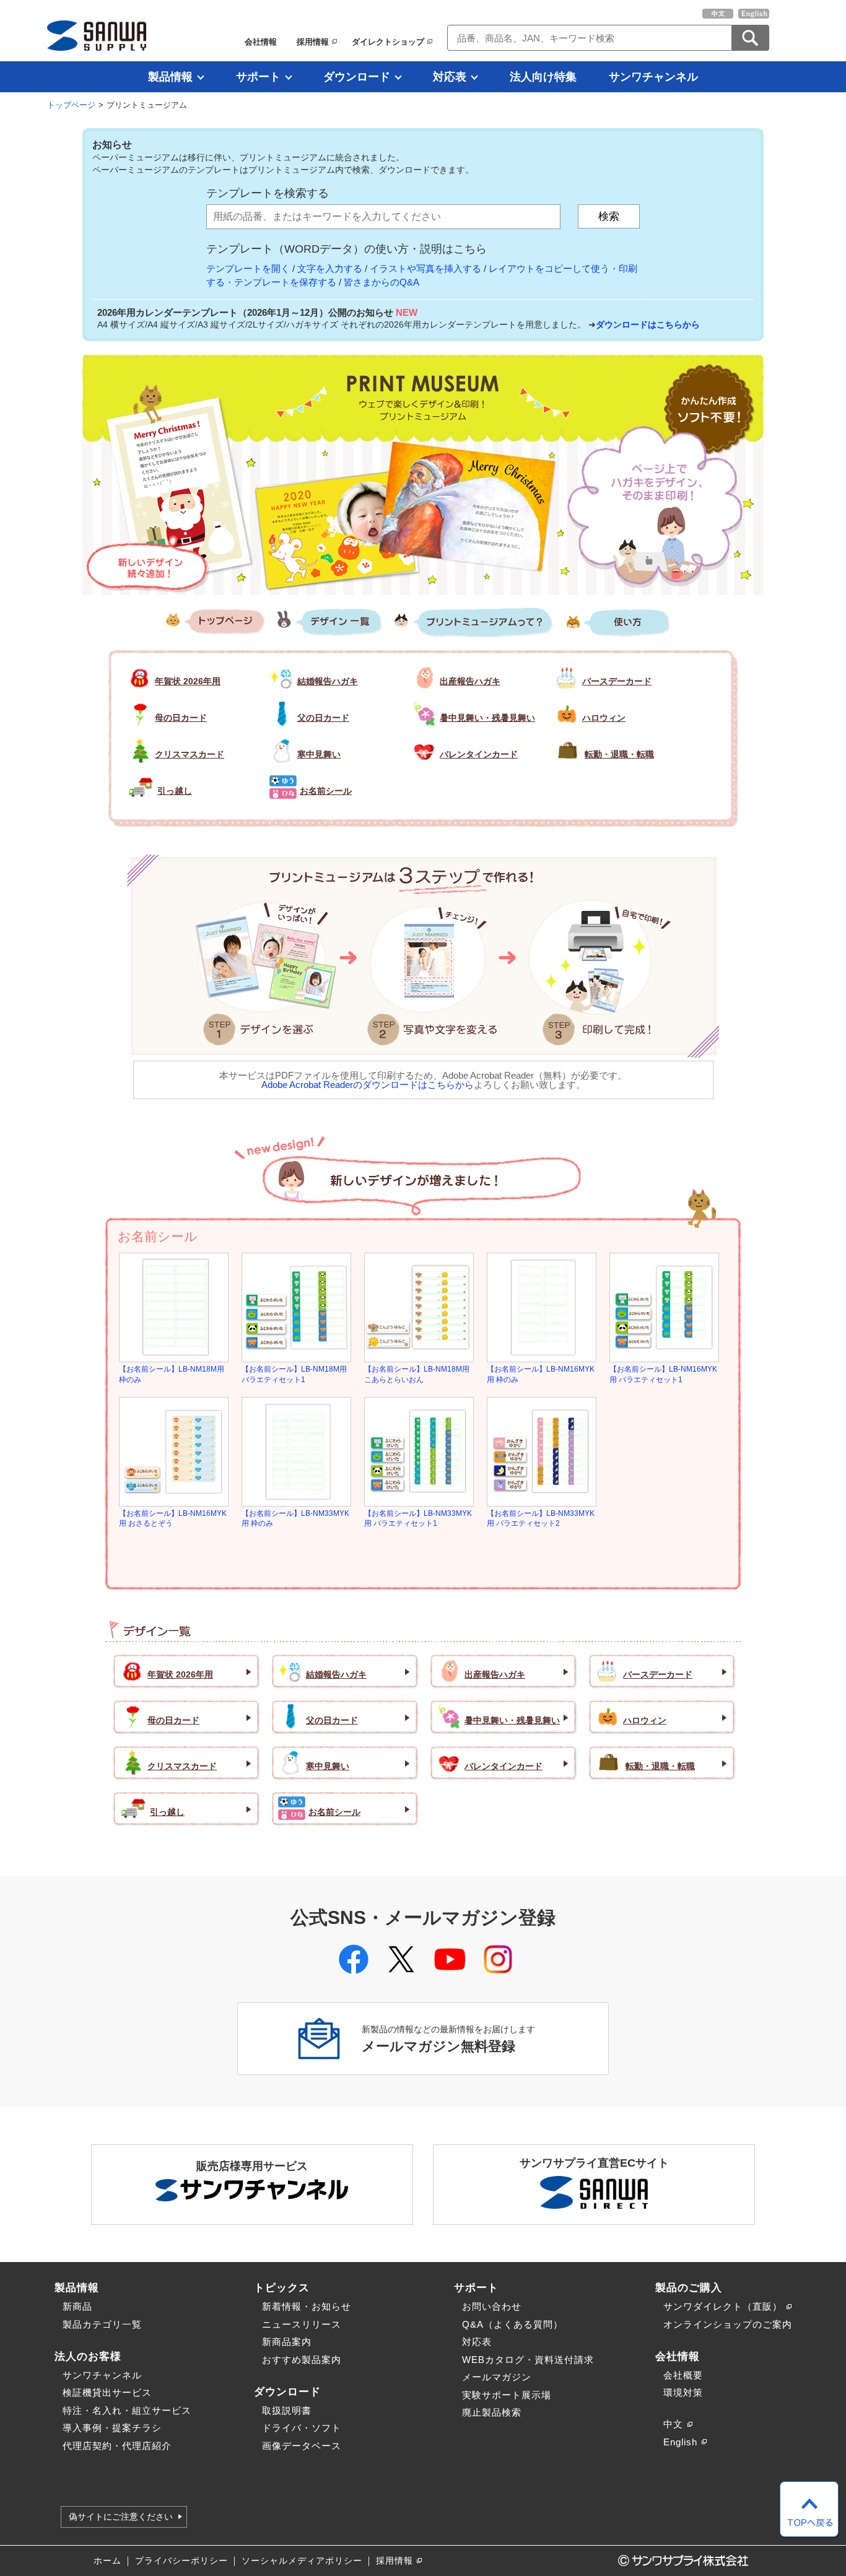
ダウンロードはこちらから (648, 324)
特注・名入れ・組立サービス (127, 2410)
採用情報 (313, 42)
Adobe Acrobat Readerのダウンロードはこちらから (368, 1085)
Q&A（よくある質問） (512, 2324)
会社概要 (683, 2375)
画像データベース (302, 2446)
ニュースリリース (302, 2324)
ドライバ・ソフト (302, 2428)
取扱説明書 (287, 2410)
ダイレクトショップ (388, 42)
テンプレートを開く (248, 268)
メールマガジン (497, 2377)
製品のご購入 (689, 2287)
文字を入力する (330, 268)
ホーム (107, 2561)
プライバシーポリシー (181, 2561)
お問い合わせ (492, 2306)
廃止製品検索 (492, 2412)
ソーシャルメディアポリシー (302, 2561)
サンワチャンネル (653, 77)
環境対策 (683, 2392)
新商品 (77, 2306)
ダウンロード (357, 77)
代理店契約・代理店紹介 (117, 2446)
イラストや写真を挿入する (425, 268)
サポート (258, 77)
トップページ (71, 105)
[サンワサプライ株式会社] (97, 36)
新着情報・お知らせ (307, 2306)
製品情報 (170, 77)
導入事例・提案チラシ (112, 2428)
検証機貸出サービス (107, 2392)
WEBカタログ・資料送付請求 (528, 2360)
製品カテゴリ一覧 (102, 2324)
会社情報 (261, 42)
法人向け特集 (543, 77)
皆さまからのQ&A (382, 282)
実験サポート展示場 (507, 2395)
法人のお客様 (88, 2356)
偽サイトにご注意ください (121, 2517)
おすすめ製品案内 (302, 2360)
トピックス (282, 2287)
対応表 (450, 77)
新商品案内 (287, 2342)
